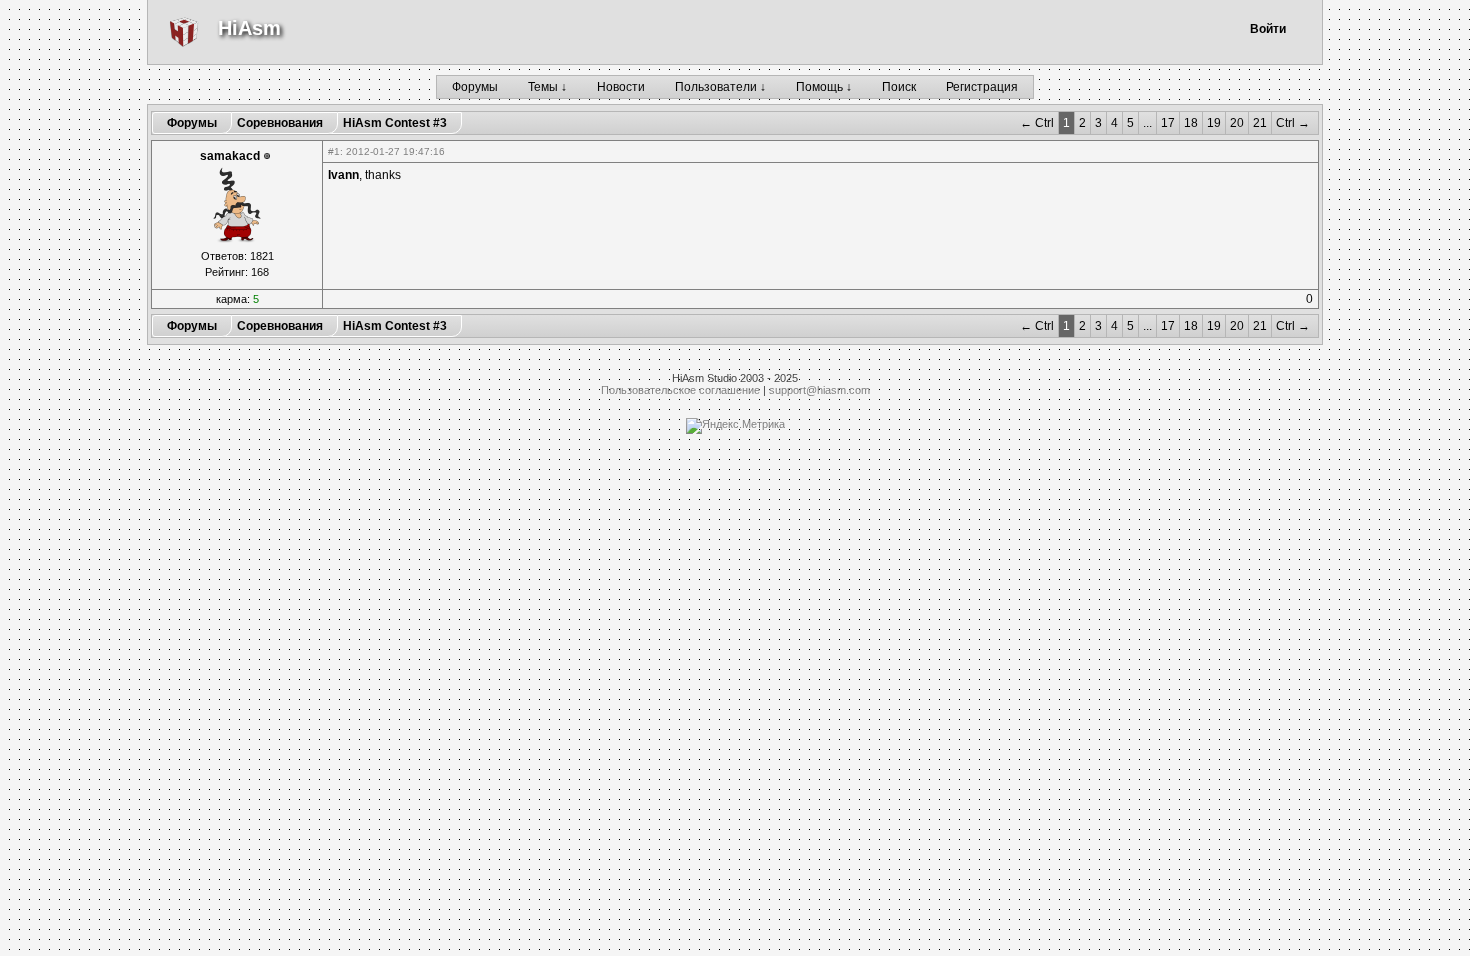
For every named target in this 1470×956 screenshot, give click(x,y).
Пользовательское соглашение (680, 390)
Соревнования (280, 123)
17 (1168, 123)
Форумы (475, 87)
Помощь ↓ (824, 87)
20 (1237, 123)
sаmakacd (230, 156)
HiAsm (249, 28)
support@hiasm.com (819, 390)
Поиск (899, 87)
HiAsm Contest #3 (395, 123)
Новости (621, 87)
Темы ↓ (547, 87)
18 (1191, 123)
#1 (334, 151)
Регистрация (982, 87)
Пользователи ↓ (720, 87)
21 (1260, 123)
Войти (1268, 29)
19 (1214, 123)
